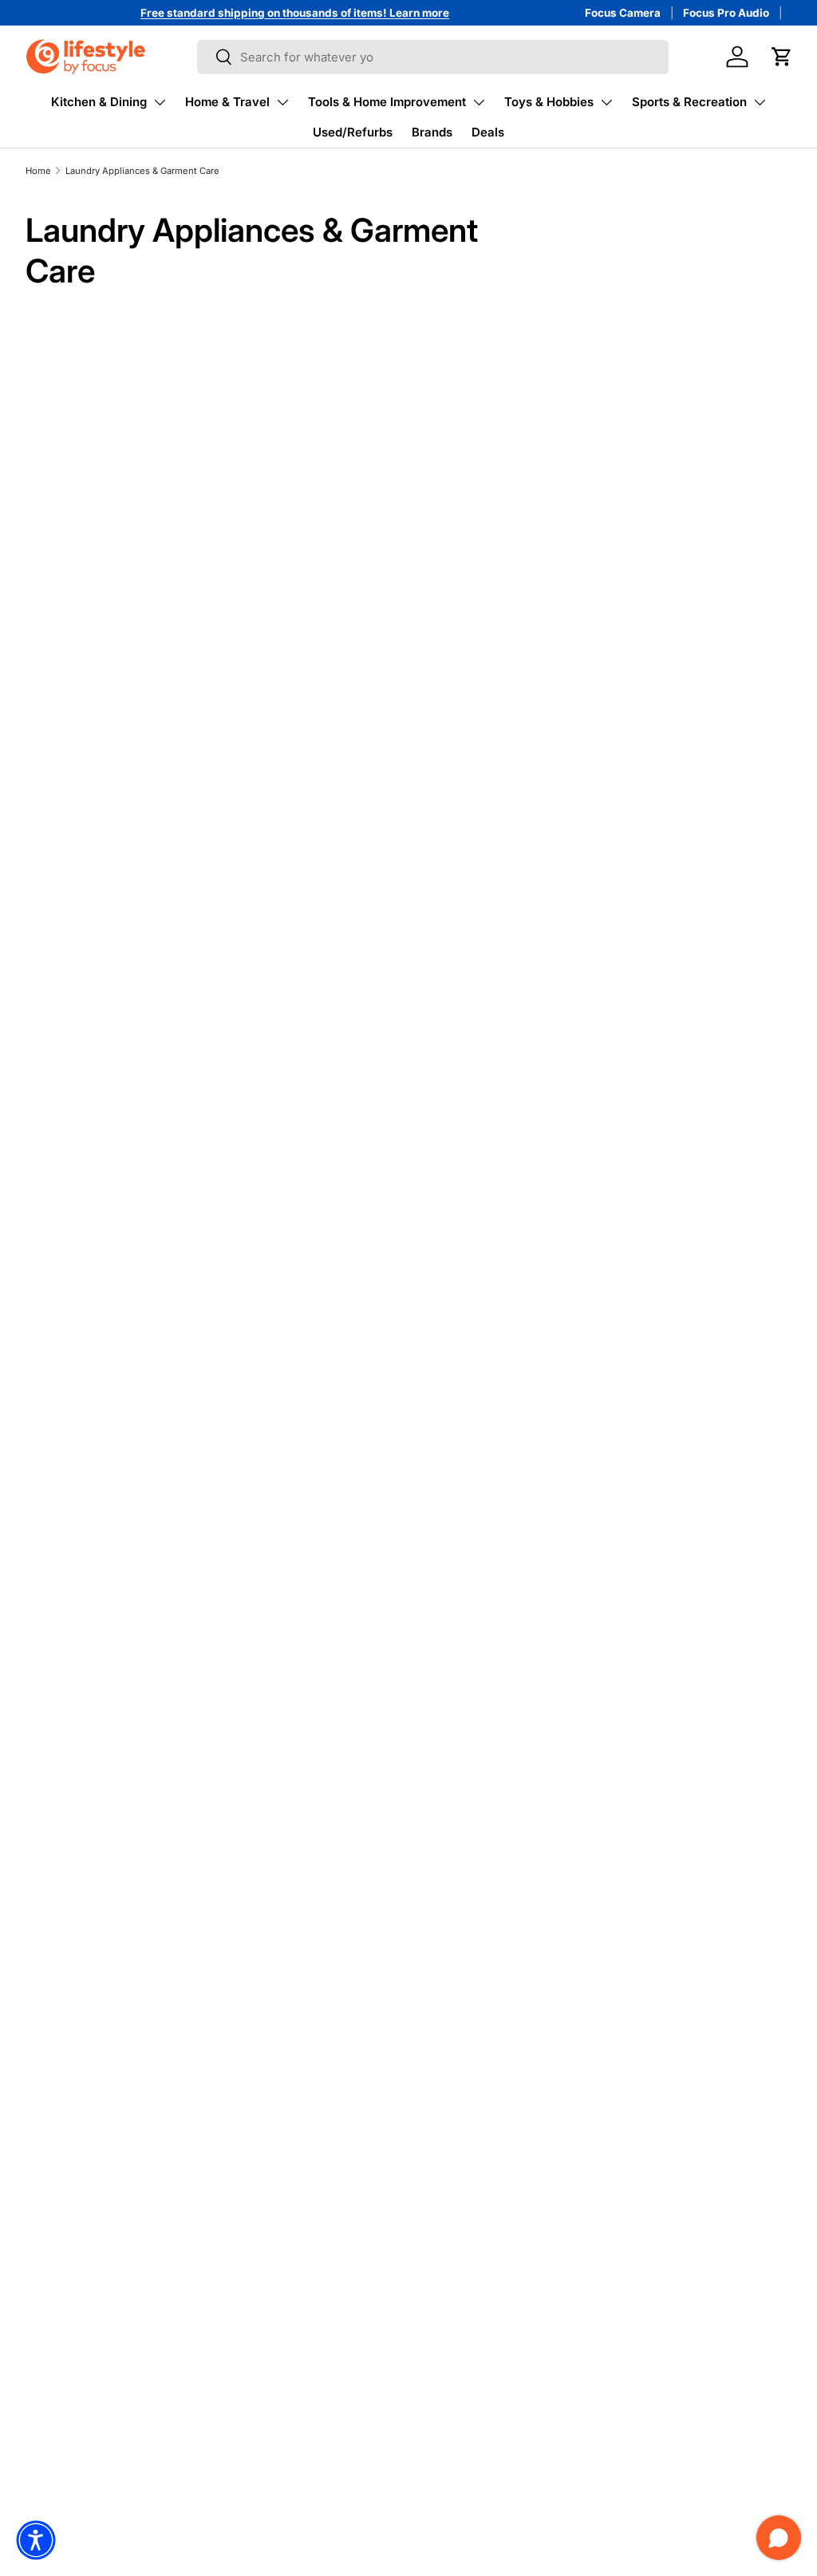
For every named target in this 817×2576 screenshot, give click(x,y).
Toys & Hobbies (549, 102)
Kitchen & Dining (99, 102)
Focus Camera (623, 13)
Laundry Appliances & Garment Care (142, 171)
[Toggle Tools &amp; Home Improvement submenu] (479, 102)
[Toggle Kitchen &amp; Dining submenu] (160, 102)
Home (38, 171)
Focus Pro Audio (726, 13)
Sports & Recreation (689, 102)
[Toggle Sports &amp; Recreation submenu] (760, 102)
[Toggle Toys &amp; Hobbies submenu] (606, 102)
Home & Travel (227, 102)
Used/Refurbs (353, 132)
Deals (488, 132)
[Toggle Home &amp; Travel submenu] (282, 102)
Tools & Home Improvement (387, 102)
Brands (432, 132)
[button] (782, 57)
